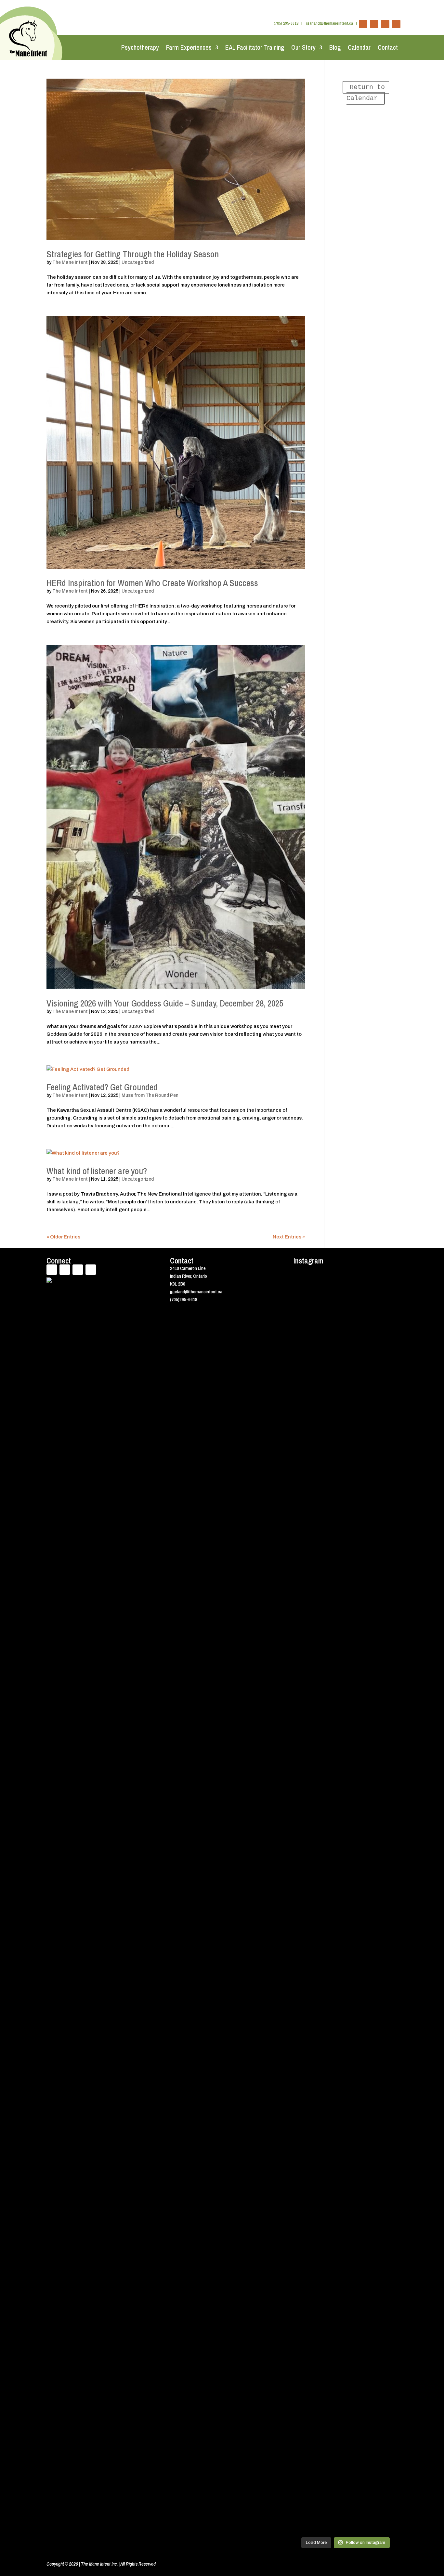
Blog (335, 47)
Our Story (303, 47)
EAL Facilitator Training (255, 47)
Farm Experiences (189, 47)
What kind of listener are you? (97, 1171)
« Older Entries (63, 1237)
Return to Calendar (368, 93)
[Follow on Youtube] (385, 24)
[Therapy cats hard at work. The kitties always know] (386, 1336)
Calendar (359, 47)
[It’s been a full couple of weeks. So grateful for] (305, 1378)
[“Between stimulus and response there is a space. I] (359, 1581)
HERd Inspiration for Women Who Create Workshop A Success (152, 583)
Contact (388, 47)
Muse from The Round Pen (150, 1095)
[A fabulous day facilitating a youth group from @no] (386, 2009)
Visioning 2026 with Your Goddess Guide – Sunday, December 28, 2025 (165, 1003)
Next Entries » (289, 1237)
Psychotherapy (140, 47)
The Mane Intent (70, 262)
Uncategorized (138, 262)
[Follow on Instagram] (396, 24)
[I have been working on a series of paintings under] (332, 2212)
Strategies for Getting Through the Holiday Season (133, 254)
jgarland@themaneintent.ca (330, 23)
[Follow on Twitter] (374, 24)
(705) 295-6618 (286, 23)
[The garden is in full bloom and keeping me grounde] (359, 1951)
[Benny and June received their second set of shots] (332, 1371)
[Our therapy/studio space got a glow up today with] (305, 2068)
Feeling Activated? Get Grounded (102, 1087)
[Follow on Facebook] (363, 24)
